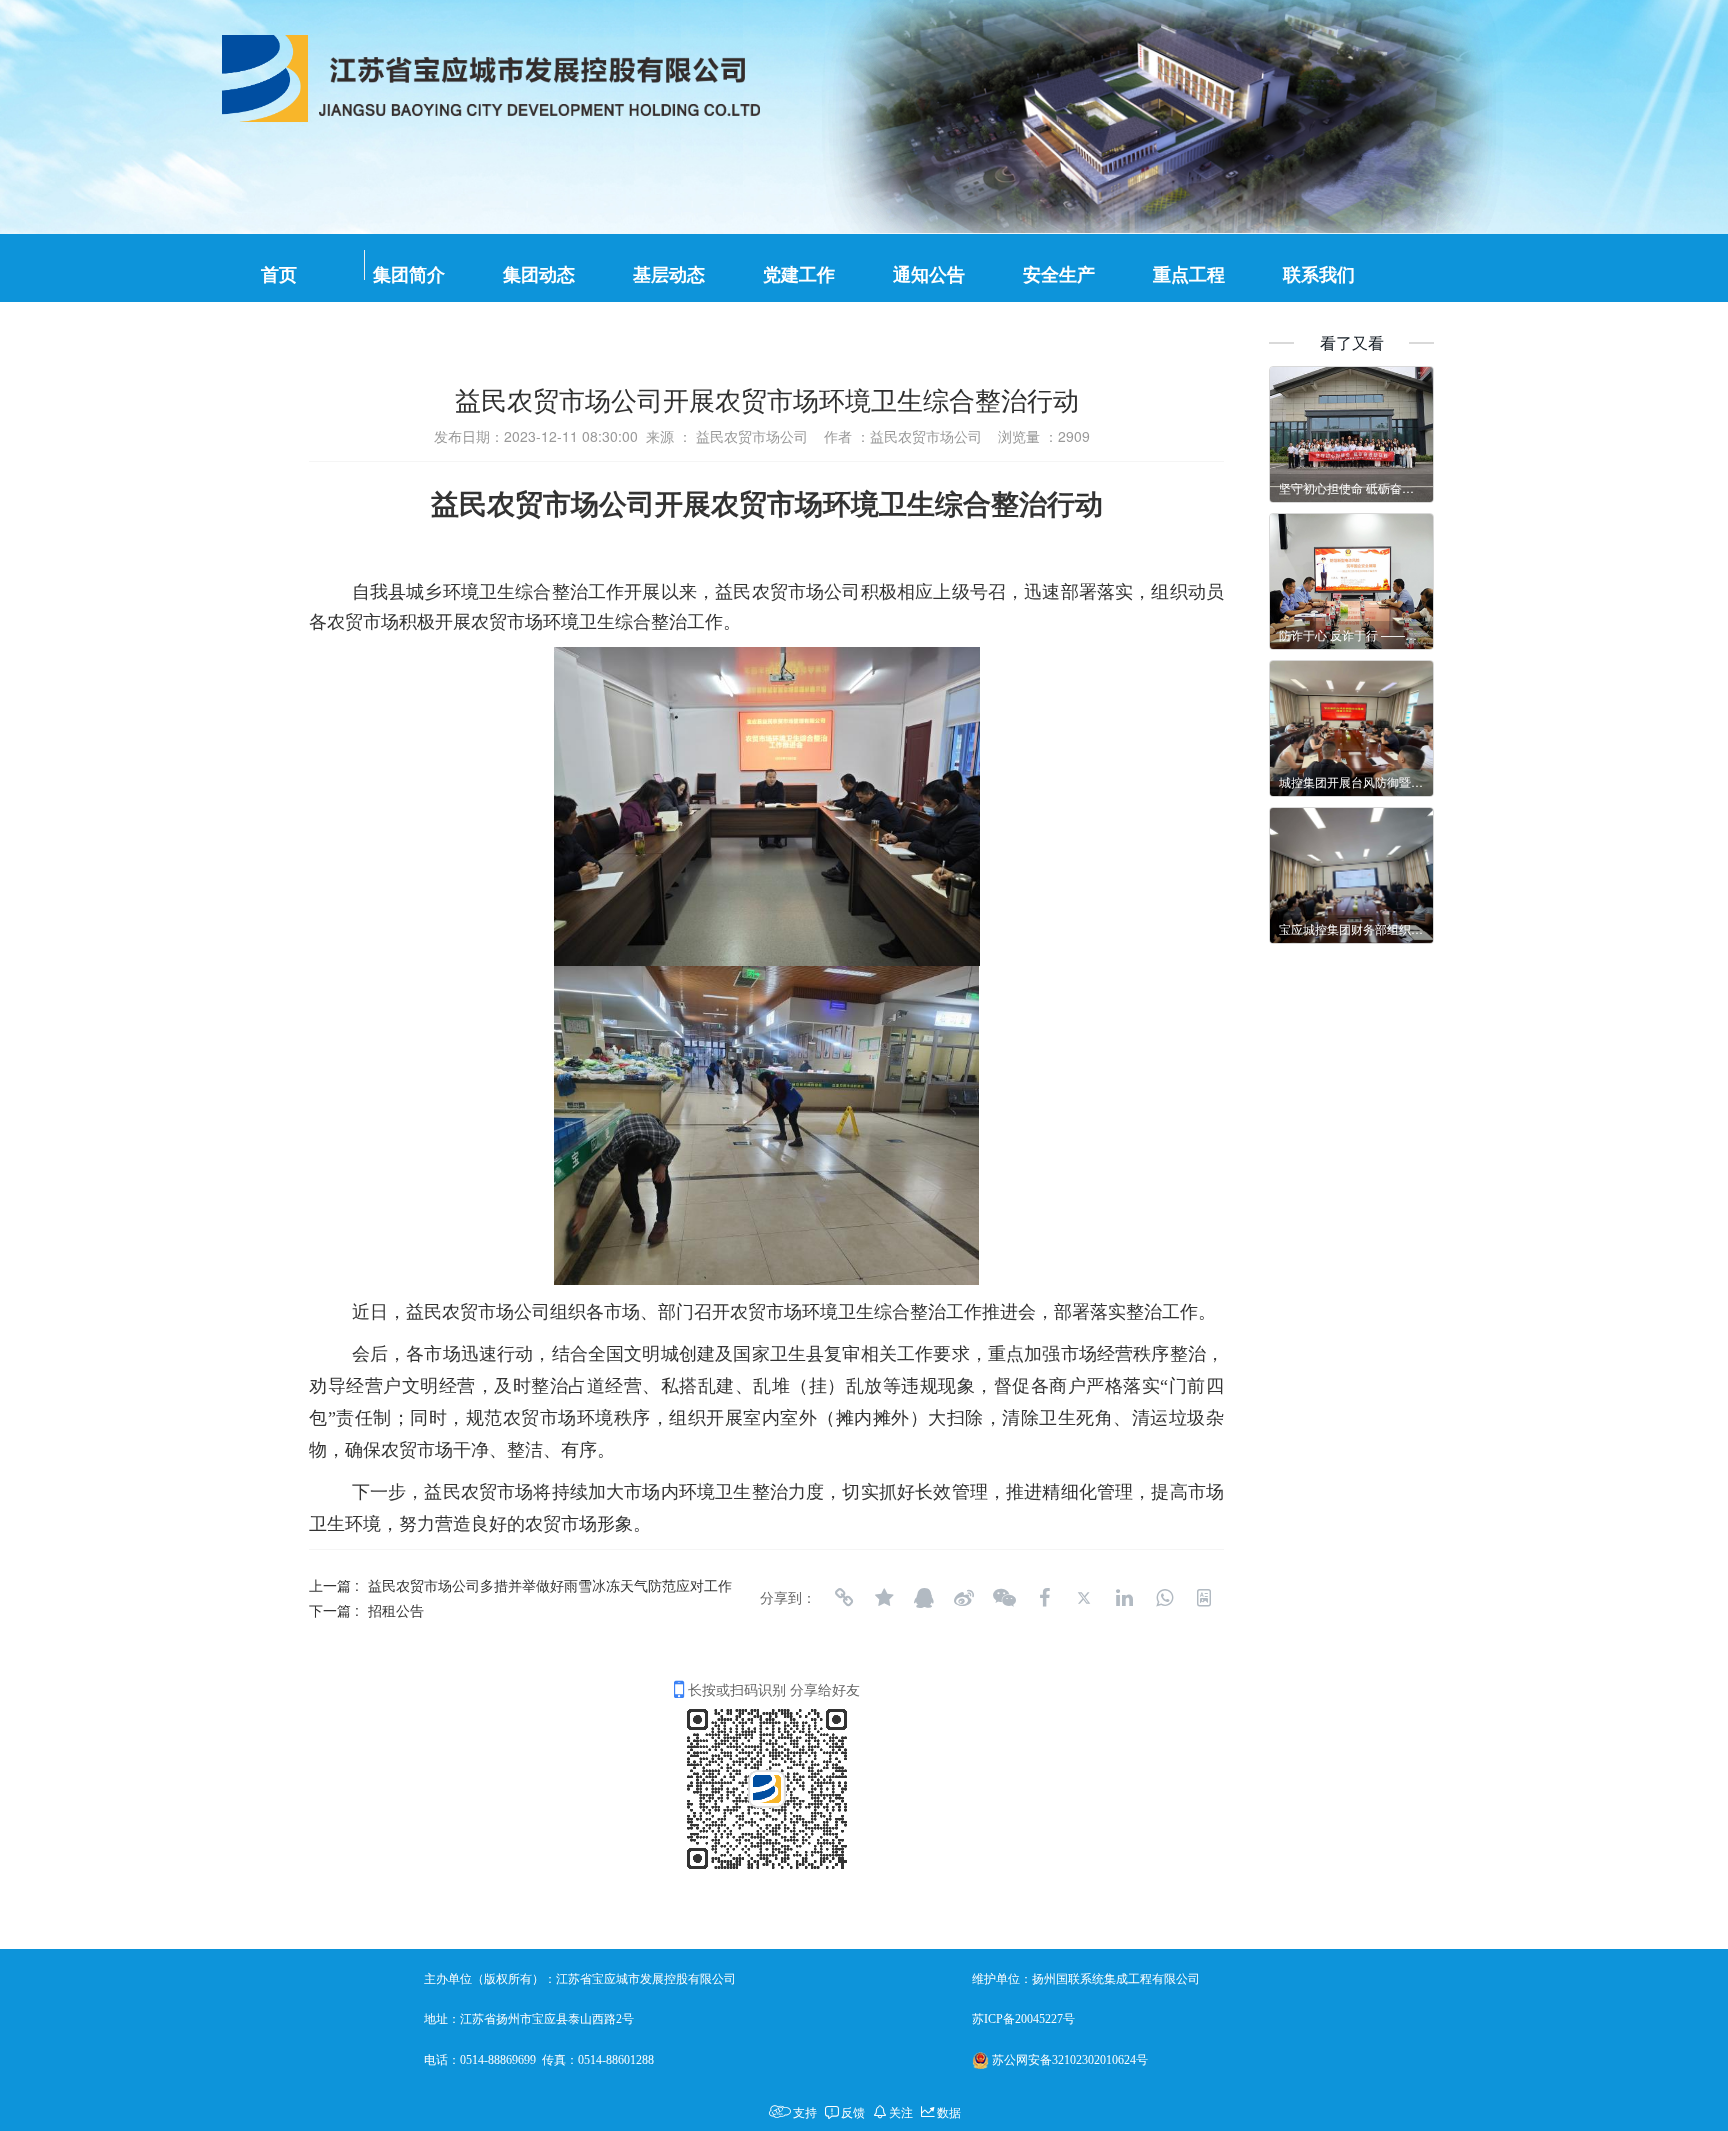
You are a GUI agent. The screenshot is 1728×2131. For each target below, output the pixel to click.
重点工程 (1189, 275)
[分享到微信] (1004, 1598)
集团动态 (539, 275)
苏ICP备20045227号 (1023, 2019)
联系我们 (1319, 275)
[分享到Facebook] (1044, 1598)
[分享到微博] (964, 1598)
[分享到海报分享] (1204, 1598)
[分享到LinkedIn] (1124, 1598)
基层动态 (669, 275)
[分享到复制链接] (844, 1598)
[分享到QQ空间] (884, 1598)
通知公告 (929, 275)
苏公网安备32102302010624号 (1070, 2060)
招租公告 (396, 1610)
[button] (835, 117)
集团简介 (409, 275)
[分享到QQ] (924, 1598)
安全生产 (1059, 275)
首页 (279, 275)
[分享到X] (1084, 1598)
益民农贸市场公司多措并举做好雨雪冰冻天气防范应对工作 (550, 1585)
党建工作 (799, 275)
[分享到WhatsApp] (1164, 1598)
